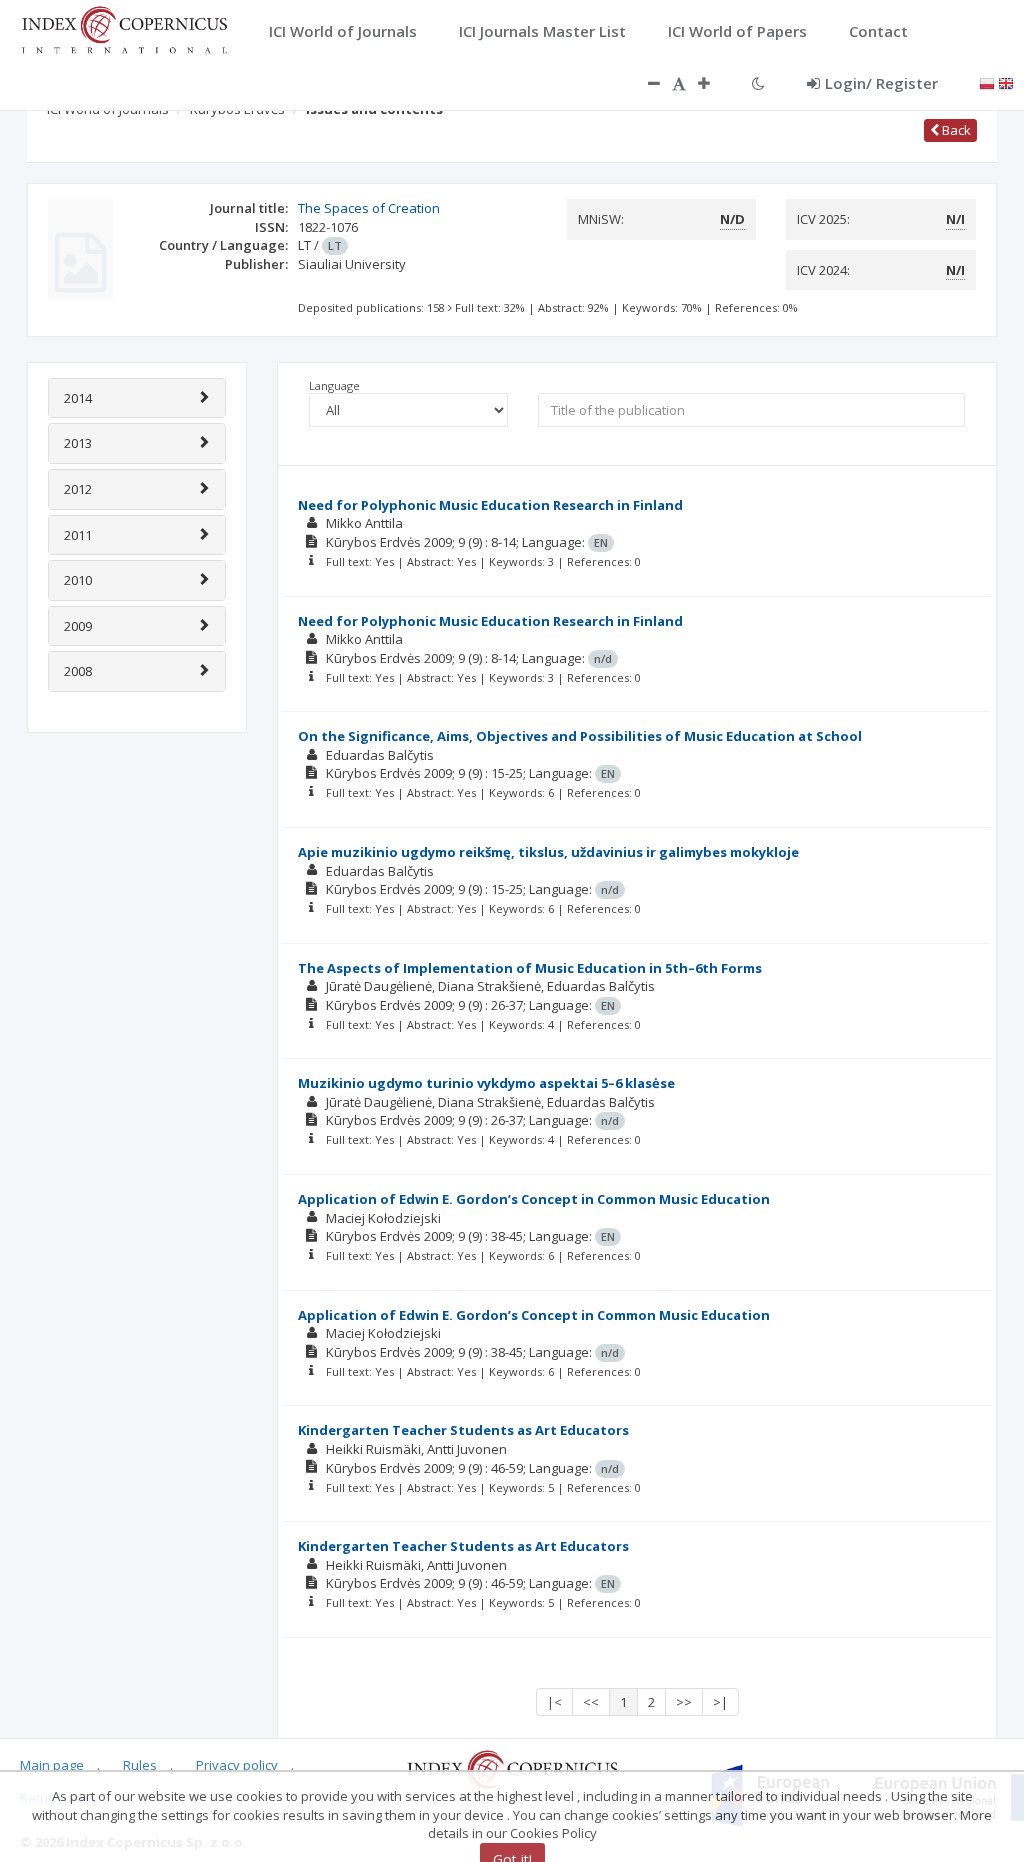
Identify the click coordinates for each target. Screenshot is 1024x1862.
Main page (52, 1765)
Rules (140, 1765)
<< (591, 1702)
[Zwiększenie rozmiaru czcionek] (714, 83)
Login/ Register (881, 83)
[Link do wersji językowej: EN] (1006, 82)
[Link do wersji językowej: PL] (987, 82)
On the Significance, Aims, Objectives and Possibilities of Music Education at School (580, 736)
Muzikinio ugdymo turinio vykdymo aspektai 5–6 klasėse (486, 1083)
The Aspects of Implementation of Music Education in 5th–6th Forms (530, 968)
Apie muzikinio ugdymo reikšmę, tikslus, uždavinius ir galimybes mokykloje (548, 852)
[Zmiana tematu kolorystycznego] (758, 83)
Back (955, 130)
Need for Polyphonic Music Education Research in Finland (490, 505)
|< (554, 1702)
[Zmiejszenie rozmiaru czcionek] (644, 83)
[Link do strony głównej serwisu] (124, 28)
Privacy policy (237, 1765)
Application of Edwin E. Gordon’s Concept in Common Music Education (534, 1199)
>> (684, 1702)
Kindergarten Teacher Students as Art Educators (463, 1430)
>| (720, 1702)
